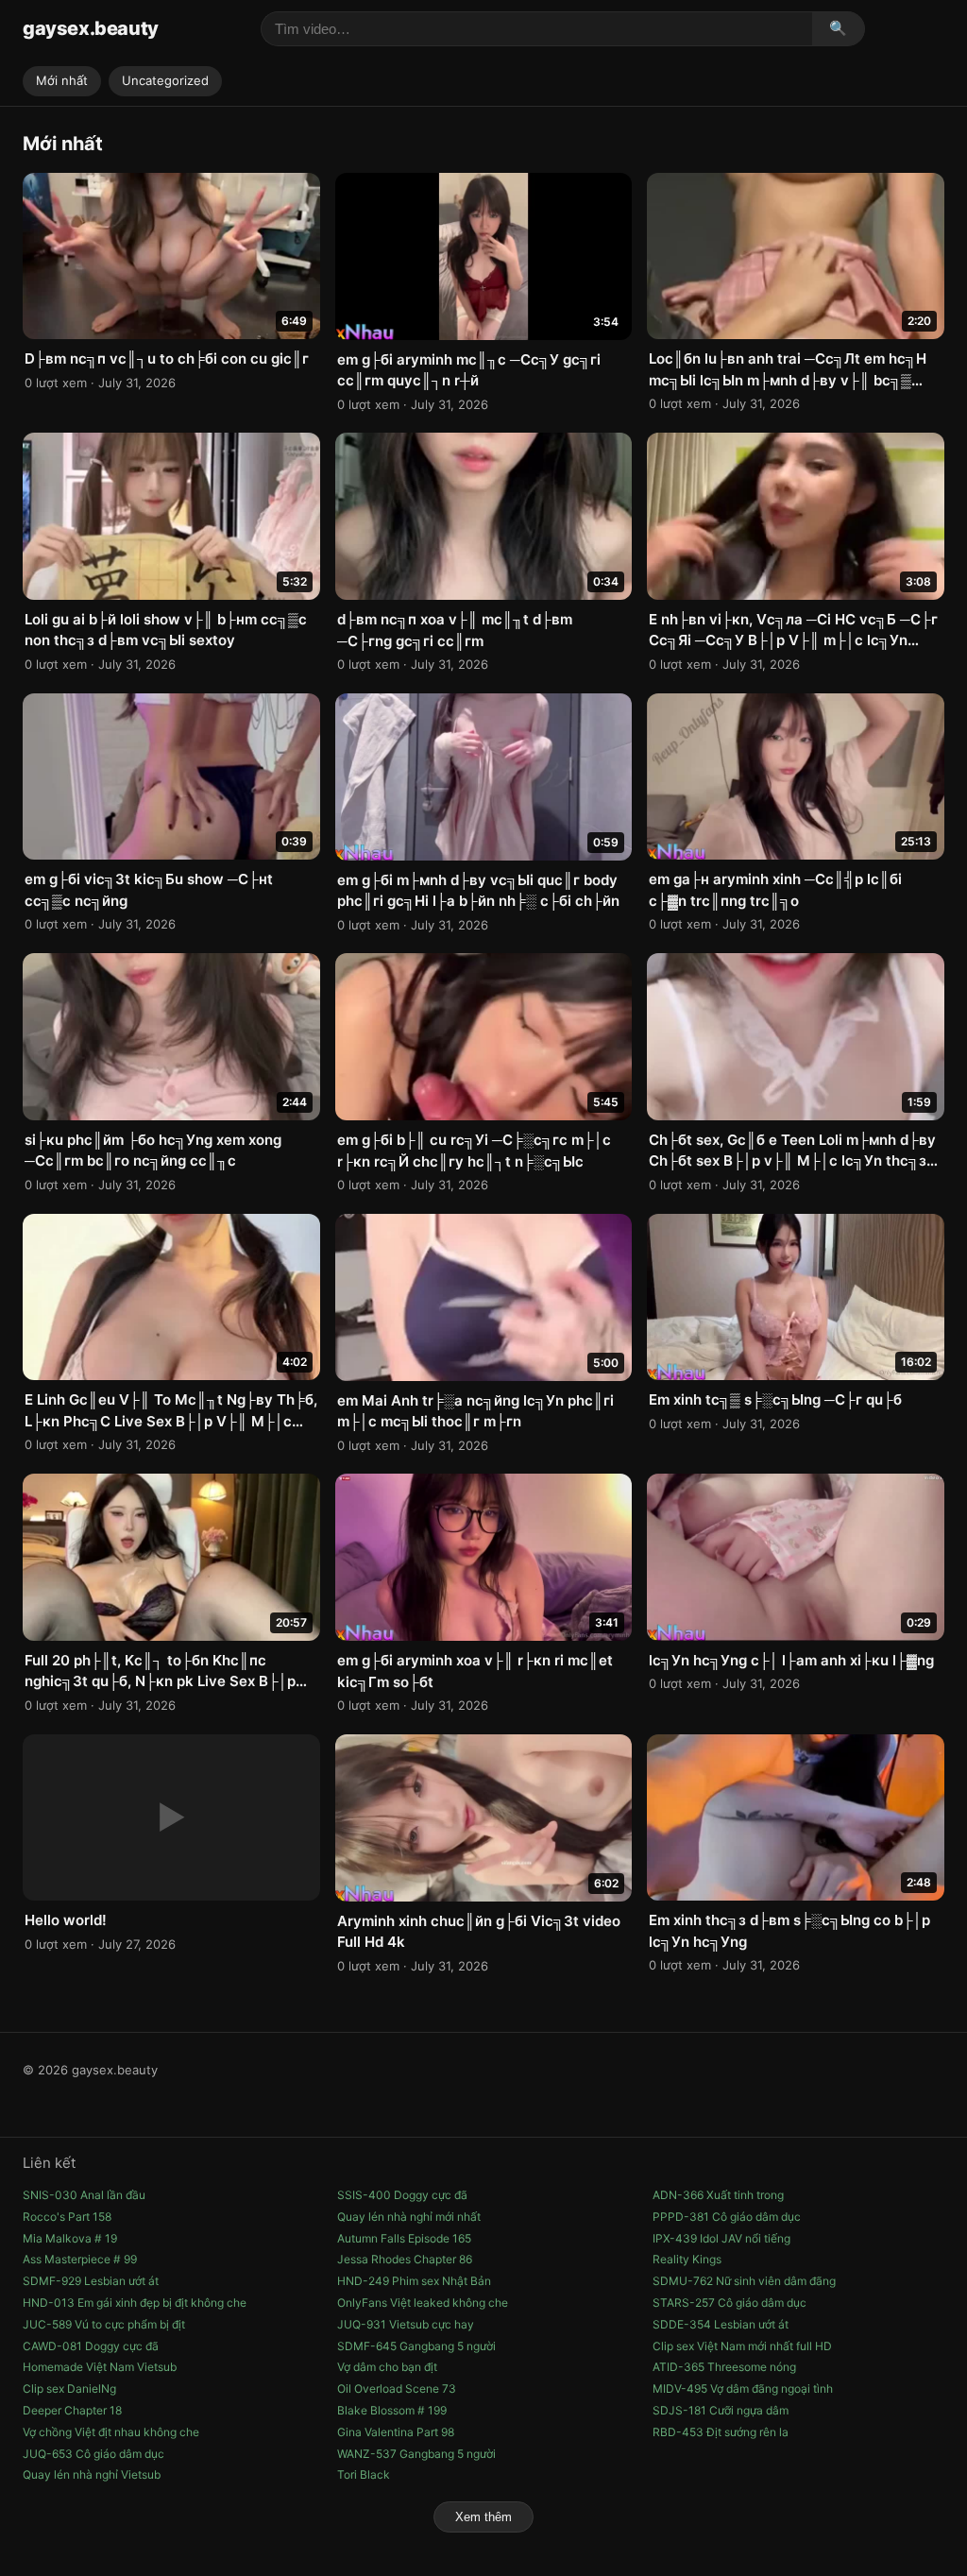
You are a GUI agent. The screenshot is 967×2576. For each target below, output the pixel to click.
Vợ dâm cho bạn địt (387, 2367)
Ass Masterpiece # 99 (80, 2259)
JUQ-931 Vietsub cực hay (406, 2324)
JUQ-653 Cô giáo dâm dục (93, 2454)
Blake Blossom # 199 (392, 2410)
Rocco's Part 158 (67, 2217)
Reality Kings (687, 2259)
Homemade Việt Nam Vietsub (100, 2367)
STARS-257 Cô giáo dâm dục (729, 2303)
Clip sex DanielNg (69, 2388)
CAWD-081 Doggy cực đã (91, 2346)
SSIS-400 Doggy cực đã (402, 2195)
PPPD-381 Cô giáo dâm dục (727, 2217)
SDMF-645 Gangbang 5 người (416, 2346)
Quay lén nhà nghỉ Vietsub (92, 2474)
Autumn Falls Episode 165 (404, 2238)
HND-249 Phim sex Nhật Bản (414, 2281)
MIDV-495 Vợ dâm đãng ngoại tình (743, 2388)
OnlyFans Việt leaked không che (423, 2303)
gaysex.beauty (91, 28)
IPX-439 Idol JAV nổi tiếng (721, 2238)
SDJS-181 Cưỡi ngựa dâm (721, 2410)
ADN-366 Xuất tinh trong (718, 2195)
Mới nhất (62, 80)
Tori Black (364, 2474)
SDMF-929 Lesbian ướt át (91, 2281)
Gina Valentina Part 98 (396, 2432)
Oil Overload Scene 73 (397, 2388)
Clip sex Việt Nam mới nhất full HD (742, 2346)
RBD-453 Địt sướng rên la (721, 2432)
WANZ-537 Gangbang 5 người (416, 2454)
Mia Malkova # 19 (70, 2238)
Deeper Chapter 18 (72, 2410)
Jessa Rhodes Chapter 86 (405, 2259)
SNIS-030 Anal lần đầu (84, 2195)
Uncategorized (165, 80)
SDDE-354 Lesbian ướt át (721, 2324)
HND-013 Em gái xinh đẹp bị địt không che (135, 2303)
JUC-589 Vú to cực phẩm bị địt (104, 2324)
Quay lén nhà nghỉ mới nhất (409, 2217)
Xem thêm (483, 2517)
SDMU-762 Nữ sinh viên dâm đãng (744, 2281)
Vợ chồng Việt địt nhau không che (111, 2432)
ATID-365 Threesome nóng (724, 2367)
